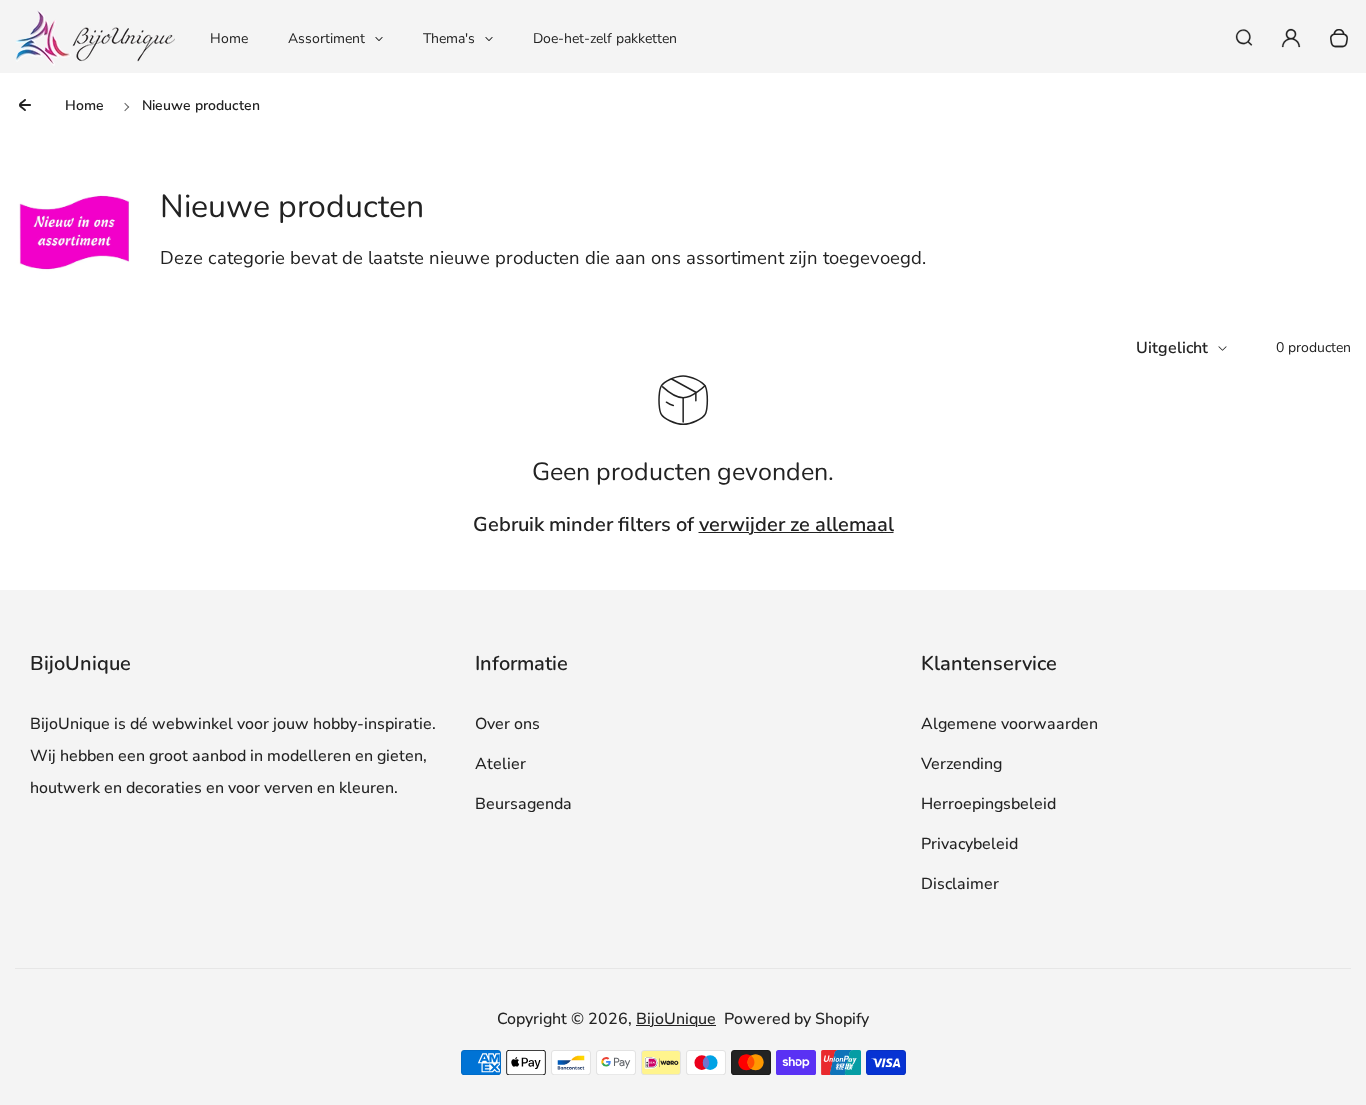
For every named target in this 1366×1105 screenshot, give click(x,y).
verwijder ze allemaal (796, 524)
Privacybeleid (969, 844)
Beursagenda (523, 804)
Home (229, 38)
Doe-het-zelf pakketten (605, 38)
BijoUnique (676, 1019)
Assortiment (326, 38)
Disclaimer (960, 884)
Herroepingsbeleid (988, 804)
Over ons (507, 724)
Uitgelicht (1172, 348)
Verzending (961, 764)
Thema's (449, 38)
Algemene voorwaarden (1009, 724)
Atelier (500, 764)
